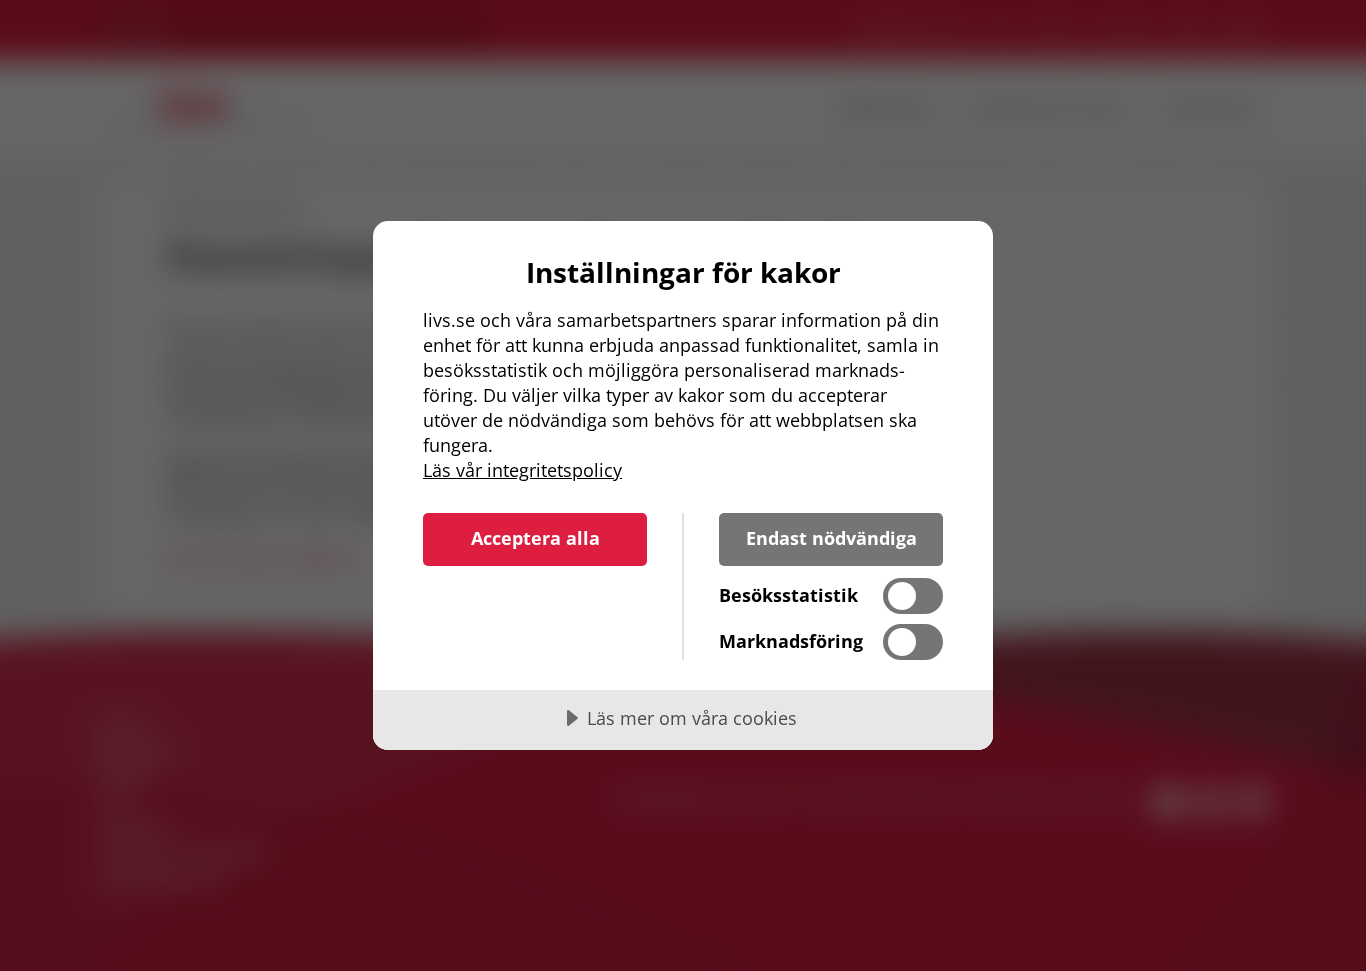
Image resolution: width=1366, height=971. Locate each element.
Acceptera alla (535, 538)
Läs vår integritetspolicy (522, 470)
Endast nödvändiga (831, 538)
